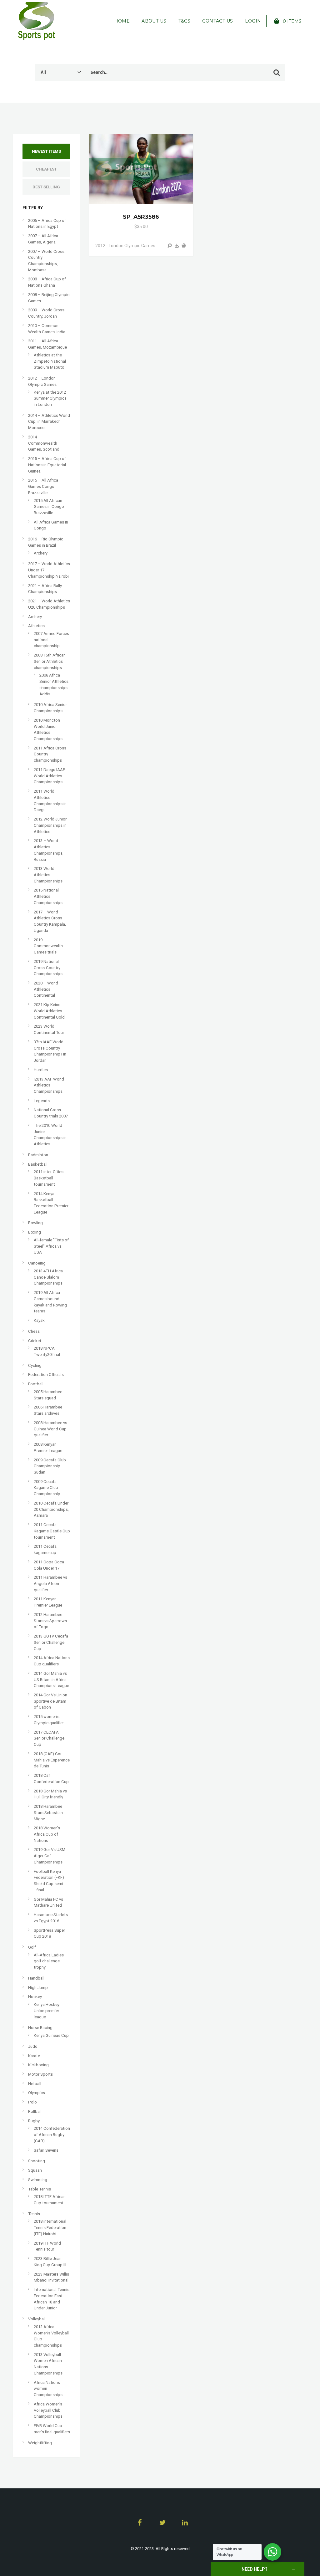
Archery (41, 553)
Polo (32, 2102)
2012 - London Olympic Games (125, 246)
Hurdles (41, 1070)
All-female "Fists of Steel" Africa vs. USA (51, 1246)
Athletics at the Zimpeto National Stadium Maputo (50, 361)
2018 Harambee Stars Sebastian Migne (48, 1812)
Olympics (37, 2093)
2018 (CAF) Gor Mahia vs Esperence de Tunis (52, 1760)
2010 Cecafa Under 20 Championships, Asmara (51, 1509)
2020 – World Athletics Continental (46, 989)
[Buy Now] (177, 246)
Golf (32, 1947)
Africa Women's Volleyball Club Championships (48, 2410)
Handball (36, 1978)
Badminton (38, 1155)
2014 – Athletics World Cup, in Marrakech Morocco (49, 422)
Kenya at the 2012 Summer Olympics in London (50, 398)
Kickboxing (38, 2065)
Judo (33, 2046)
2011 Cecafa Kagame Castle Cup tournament (52, 1531)
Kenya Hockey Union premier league (47, 2011)
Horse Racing (40, 2028)
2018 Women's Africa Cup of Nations (47, 1834)
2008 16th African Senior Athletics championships (50, 661)
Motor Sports (40, 2074)
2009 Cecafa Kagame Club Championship (47, 1488)
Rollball (35, 2111)
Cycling (35, 1365)
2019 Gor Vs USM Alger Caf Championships (50, 1856)
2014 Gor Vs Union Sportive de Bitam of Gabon (50, 1701)
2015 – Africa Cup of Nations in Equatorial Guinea (47, 465)
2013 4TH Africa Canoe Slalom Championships (48, 1277)
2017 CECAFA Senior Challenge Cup (49, 1738)
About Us (154, 21)
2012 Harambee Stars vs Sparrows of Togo (50, 1621)
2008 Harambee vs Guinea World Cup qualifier (50, 1429)
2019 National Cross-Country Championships (48, 968)
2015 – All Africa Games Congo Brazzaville (43, 486)
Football (36, 1384)
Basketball (38, 1164)
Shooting (37, 2161)
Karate (34, 2056)
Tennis (34, 2214)
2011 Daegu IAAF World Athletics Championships (49, 776)
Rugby (34, 2121)
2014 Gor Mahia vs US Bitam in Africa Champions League (51, 1679)
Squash (35, 2170)
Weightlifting (40, 2443)
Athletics (36, 626)
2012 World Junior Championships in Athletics (50, 825)
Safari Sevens (46, 2150)
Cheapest (46, 169)
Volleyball (37, 2319)
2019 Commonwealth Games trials (48, 946)
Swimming (38, 2180)
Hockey (35, 1997)
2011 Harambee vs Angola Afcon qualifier (50, 1583)
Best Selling (46, 187)
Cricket (35, 1341)
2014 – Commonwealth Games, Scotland (44, 443)
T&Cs (185, 21)
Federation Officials (46, 1375)
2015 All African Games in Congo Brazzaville (49, 507)
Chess (34, 1331)
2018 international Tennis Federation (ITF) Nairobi (50, 2227)
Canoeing (37, 1263)
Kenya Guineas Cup (51, 2035)
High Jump (38, 1988)
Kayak (39, 1320)
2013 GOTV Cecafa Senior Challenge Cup (51, 1642)
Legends (42, 1101)
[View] (170, 246)
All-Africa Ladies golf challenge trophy (49, 1961)
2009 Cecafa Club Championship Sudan (50, 1466)
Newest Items (46, 151)
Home (122, 21)
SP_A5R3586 (141, 217)
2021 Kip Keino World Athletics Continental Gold (49, 1011)
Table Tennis (40, 2189)
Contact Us (217, 21)
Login (253, 21)
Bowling (35, 1223)
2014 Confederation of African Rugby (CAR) (52, 2134)
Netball (35, 2084)
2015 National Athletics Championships (48, 896)
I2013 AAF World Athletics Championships (49, 1085)
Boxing (35, 1232)
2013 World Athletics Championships (48, 875)
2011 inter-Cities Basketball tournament (49, 1178)
